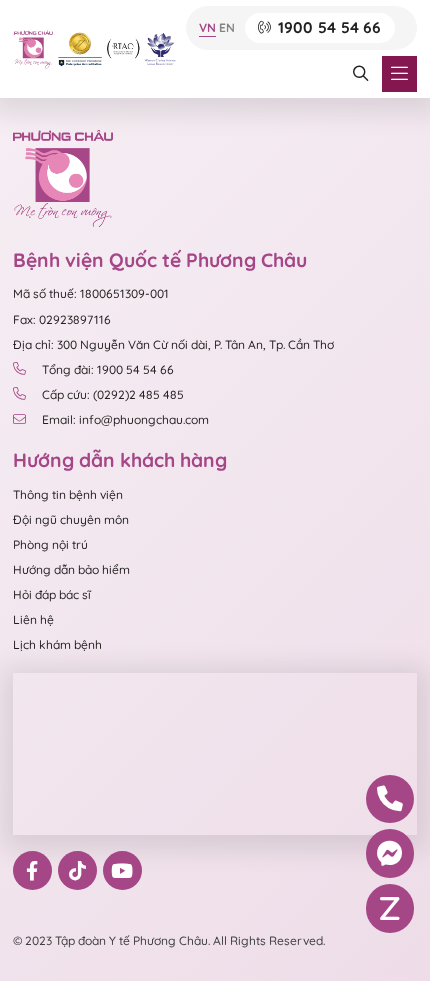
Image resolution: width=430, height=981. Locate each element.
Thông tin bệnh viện (68, 494)
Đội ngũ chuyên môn (71, 519)
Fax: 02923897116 (62, 319)
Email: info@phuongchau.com (125, 419)
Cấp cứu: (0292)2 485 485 (113, 394)
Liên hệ (33, 619)
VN (207, 28)
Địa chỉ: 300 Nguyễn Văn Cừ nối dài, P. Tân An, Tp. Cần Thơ (173, 344)
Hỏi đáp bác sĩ (52, 594)
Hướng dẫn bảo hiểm (71, 569)
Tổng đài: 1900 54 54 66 (108, 369)
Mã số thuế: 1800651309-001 (91, 293)
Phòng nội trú (50, 544)
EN (227, 28)
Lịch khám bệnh (57, 644)
